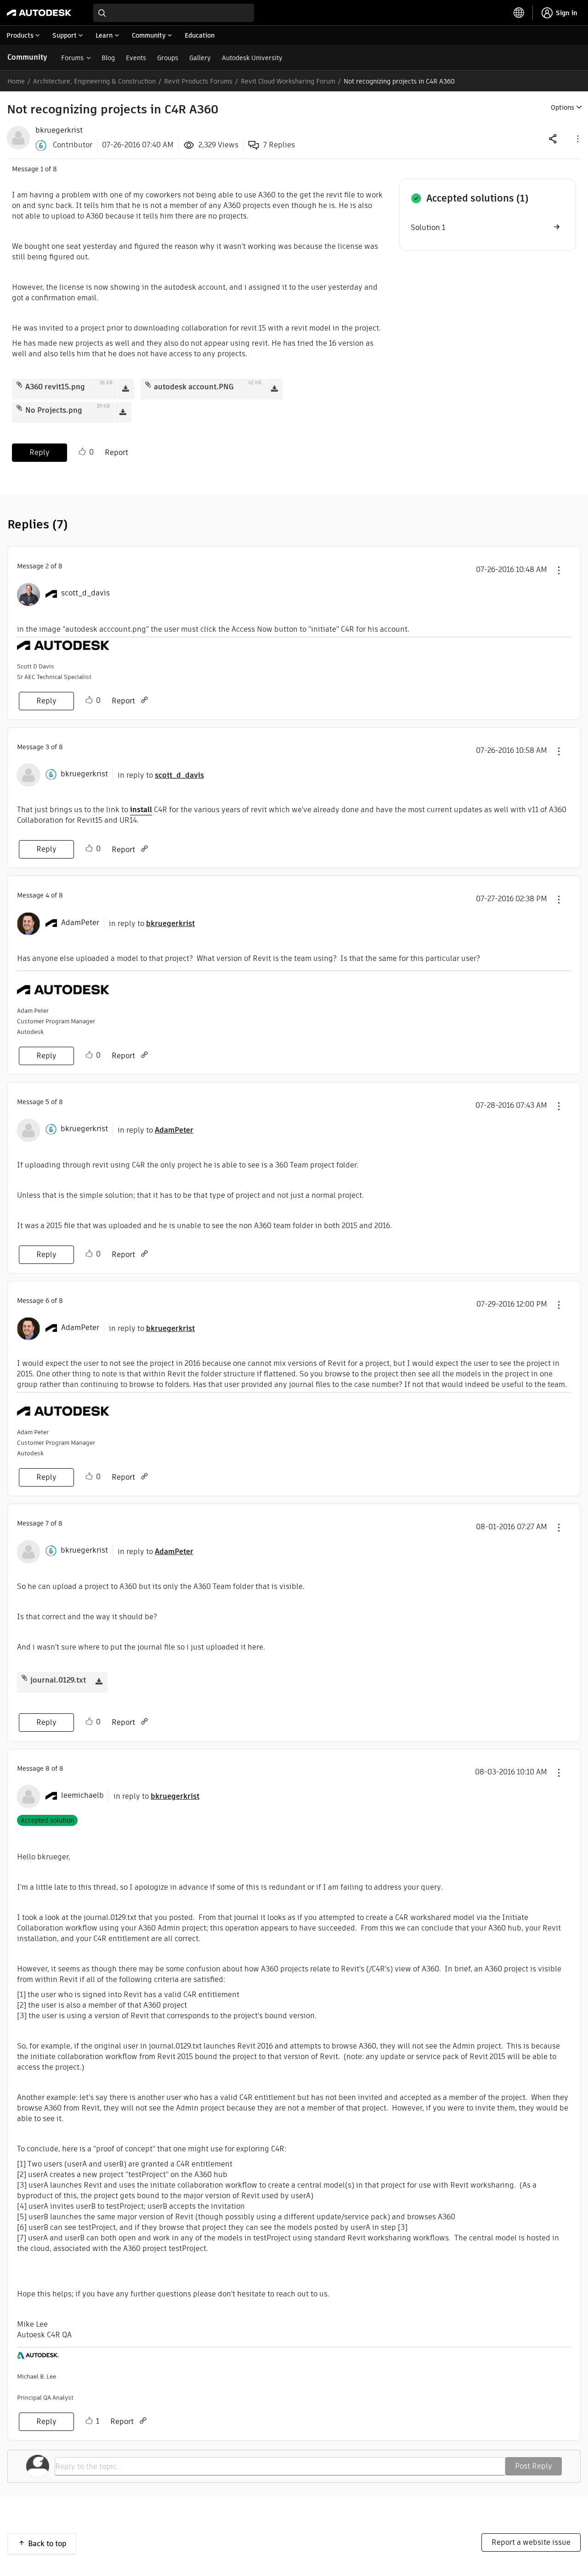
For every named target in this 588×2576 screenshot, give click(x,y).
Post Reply (534, 2466)
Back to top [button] (47, 2544)
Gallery (200, 58)
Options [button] (563, 107)
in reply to (161, 775)
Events (136, 58)
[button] (577, 138)
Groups (168, 58)
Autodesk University (252, 58)
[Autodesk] (39, 13)
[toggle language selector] (519, 13)
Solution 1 (428, 227)
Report (116, 452)
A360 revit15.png (55, 387)
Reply (40, 452)
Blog (108, 58)
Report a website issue (531, 2542)
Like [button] (82, 452)
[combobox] (174, 13)
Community (27, 57)
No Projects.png (54, 410)
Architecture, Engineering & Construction (94, 81)
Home (16, 81)
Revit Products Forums (198, 81)
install (141, 810)
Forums (72, 58)
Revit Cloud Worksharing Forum (288, 81)
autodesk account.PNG (194, 387)
